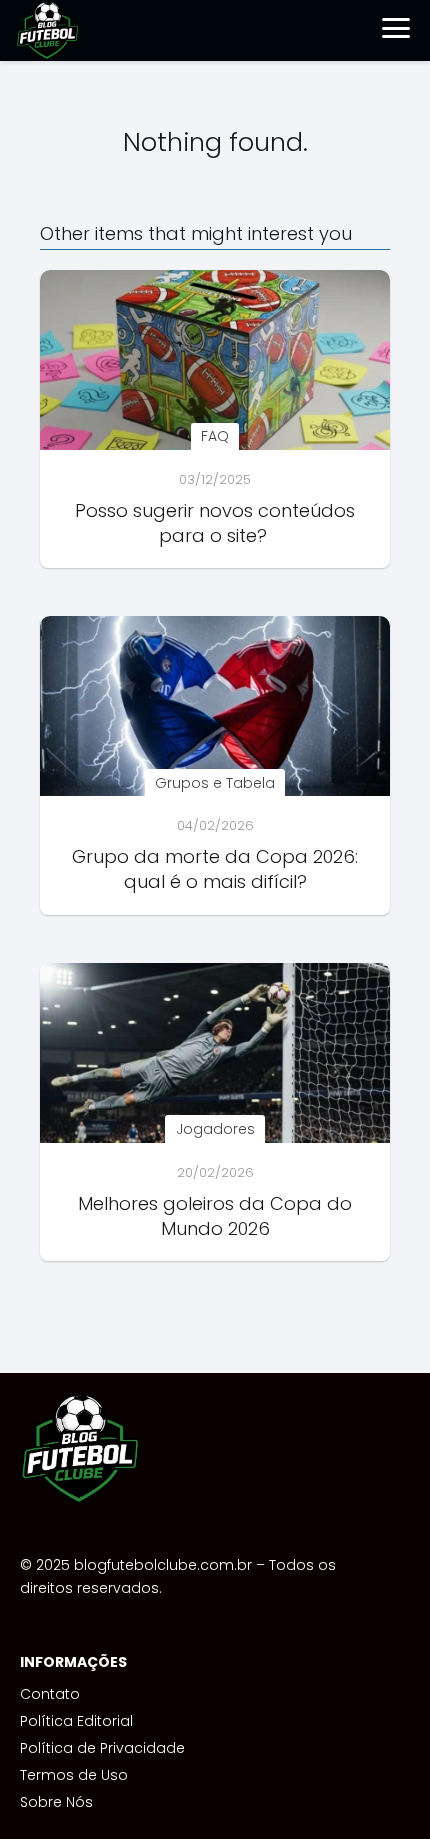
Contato (50, 1694)
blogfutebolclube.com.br (163, 1565)
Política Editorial (76, 1721)
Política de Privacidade (102, 1748)
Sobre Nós (56, 1802)
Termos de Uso (74, 1775)
